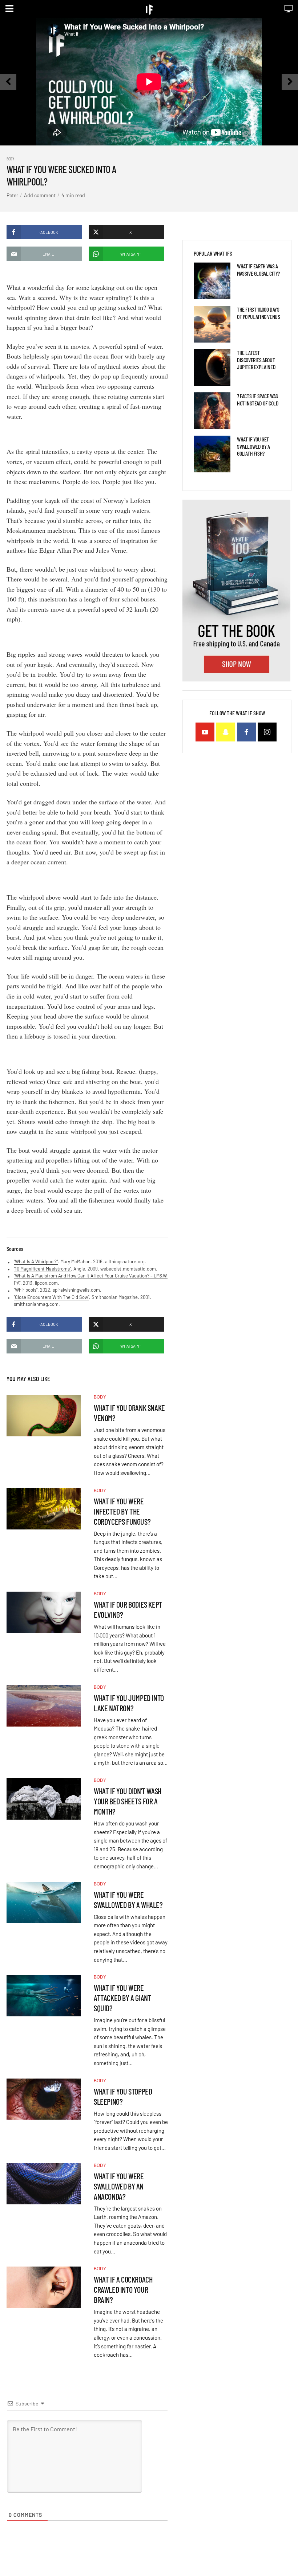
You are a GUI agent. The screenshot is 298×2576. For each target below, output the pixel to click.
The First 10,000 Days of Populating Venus (258, 313)
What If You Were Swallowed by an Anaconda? (119, 2186)
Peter (12, 195)
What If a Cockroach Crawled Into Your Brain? (123, 2289)
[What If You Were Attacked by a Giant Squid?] (44, 1996)
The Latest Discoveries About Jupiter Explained (256, 359)
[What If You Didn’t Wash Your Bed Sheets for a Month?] (44, 1799)
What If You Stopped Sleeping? (123, 2096)
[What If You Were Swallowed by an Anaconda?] (44, 2184)
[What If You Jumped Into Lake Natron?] (44, 1706)
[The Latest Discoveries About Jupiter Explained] (212, 367)
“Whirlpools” (26, 1290)
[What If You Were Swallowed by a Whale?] (44, 1903)
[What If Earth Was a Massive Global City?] (212, 281)
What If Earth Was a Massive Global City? (258, 269)
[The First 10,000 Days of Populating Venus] (212, 324)
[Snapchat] (226, 732)
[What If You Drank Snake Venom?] (44, 1416)
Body (10, 159)
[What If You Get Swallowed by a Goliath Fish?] (212, 454)
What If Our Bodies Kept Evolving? (128, 1609)
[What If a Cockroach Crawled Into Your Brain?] (44, 2287)
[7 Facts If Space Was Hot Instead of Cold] (212, 411)
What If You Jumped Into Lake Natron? (129, 1703)
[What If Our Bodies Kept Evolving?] (44, 1612)
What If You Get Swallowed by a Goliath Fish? (253, 446)
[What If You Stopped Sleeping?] (44, 2099)
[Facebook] (246, 732)
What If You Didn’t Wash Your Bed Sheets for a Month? (128, 1801)
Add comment (40, 195)
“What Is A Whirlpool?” (36, 1261)
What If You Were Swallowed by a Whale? (128, 1900)
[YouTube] (205, 732)
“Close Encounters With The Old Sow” (51, 1297)
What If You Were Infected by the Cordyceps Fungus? (122, 1511)
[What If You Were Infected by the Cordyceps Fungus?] (44, 1509)
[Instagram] (267, 732)
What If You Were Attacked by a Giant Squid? (122, 1998)
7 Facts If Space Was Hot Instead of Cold (258, 399)
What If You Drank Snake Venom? (129, 1413)
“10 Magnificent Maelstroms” (42, 1269)
